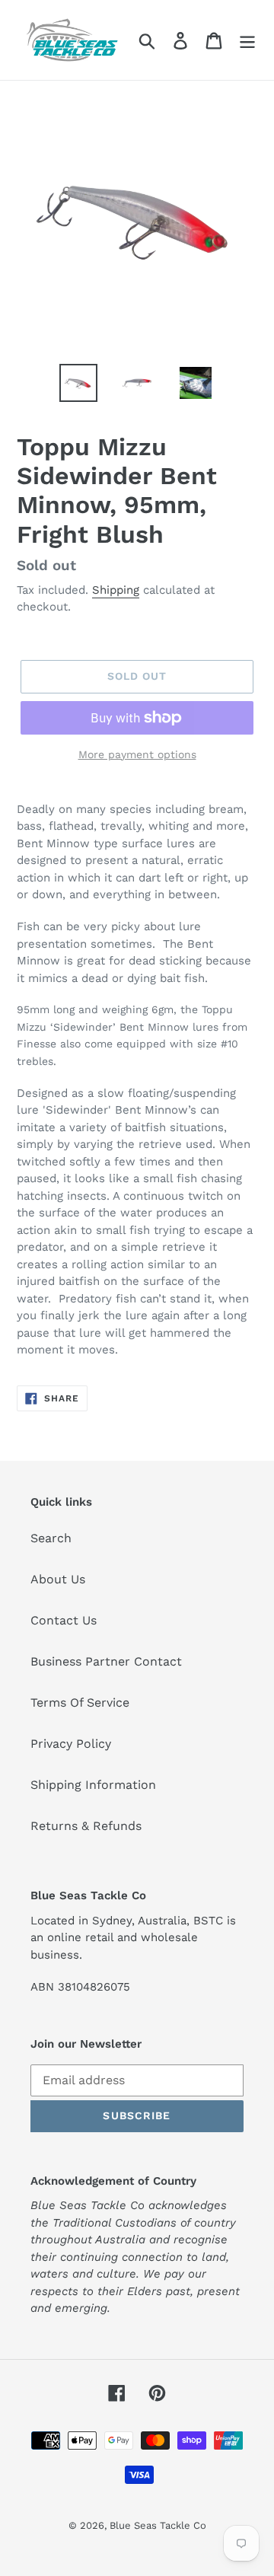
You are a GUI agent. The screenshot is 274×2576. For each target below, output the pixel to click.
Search (51, 1538)
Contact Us (64, 1620)
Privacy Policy (71, 1744)
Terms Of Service (80, 1702)
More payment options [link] (137, 754)
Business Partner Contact (106, 1661)
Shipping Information (93, 1785)
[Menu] (247, 40)
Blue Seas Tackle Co (158, 2525)
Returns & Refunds (86, 1826)
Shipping (116, 590)
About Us (58, 1579)
